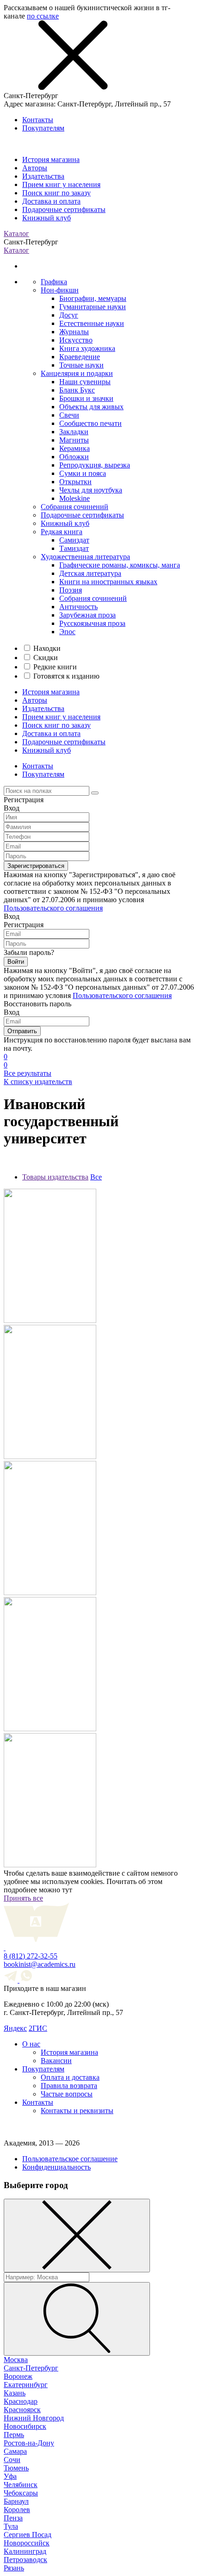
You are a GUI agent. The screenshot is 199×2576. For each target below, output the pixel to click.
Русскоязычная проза (92, 623)
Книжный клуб (47, 218)
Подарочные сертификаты (64, 209)
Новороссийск (27, 2543)
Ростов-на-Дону (29, 2443)
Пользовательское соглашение (70, 2159)
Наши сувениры (85, 382)
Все (96, 1177)
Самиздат (74, 540)
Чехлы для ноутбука (91, 490)
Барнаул (16, 2501)
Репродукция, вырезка (95, 465)
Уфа (10, 2476)
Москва (16, 2360)
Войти (16, 962)
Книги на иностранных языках (108, 582)
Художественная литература (85, 557)
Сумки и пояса (83, 473)
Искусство (76, 340)
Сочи (12, 2460)
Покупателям (43, 128)
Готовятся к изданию (66, 676)
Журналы (74, 332)
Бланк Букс (77, 390)
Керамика (75, 448)
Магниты (74, 440)
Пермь (14, 2435)
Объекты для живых (91, 407)
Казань (15, 2393)
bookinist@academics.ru (40, 1964)
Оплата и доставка (70, 2077)
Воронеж (18, 2376)
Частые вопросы (67, 2094)
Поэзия (71, 590)
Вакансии (56, 2061)
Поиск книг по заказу (56, 193)
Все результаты (28, 1073)
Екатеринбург (26, 2385)
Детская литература (90, 573)
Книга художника (87, 348)
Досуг (69, 315)
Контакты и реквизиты (77, 2111)
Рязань (14, 2568)
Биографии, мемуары (93, 298)
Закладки (74, 432)
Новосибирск (25, 2426)
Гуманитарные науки (93, 307)
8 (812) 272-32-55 (31, 1956)
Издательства (43, 176)
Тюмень (16, 2468)
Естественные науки (92, 323)
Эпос (67, 632)
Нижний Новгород (34, 2418)
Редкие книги (55, 667)
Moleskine (75, 498)
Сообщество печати (90, 423)
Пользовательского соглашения (53, 908)
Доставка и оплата (51, 201)
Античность (78, 607)
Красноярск (22, 2410)
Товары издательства (55, 1177)
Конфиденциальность (56, 2167)
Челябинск (21, 2485)
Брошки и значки (86, 398)
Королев (17, 2510)
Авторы (35, 168)
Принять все (23, 1898)
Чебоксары (21, 2493)
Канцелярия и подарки (77, 373)
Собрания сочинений (75, 507)
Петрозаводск (25, 2560)
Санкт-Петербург (31, 2368)
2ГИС (38, 2028)
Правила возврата (69, 2086)
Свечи (69, 415)
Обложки (74, 457)
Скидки (46, 658)
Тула (11, 2526)
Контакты (38, 120)
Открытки (75, 482)
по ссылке (43, 16)
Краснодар (21, 2401)
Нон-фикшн (60, 290)
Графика (54, 282)
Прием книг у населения (61, 184)
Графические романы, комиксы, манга (120, 565)
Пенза (13, 2518)
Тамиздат (74, 548)
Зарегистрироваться (36, 866)
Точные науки (81, 365)
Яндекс (15, 2028)
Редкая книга (62, 532)
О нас (31, 2044)
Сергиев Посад (28, 2535)
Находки (47, 648)
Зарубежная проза (87, 615)
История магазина (51, 159)
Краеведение (80, 357)
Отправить (22, 1031)
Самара (15, 2451)
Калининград (25, 2551)
